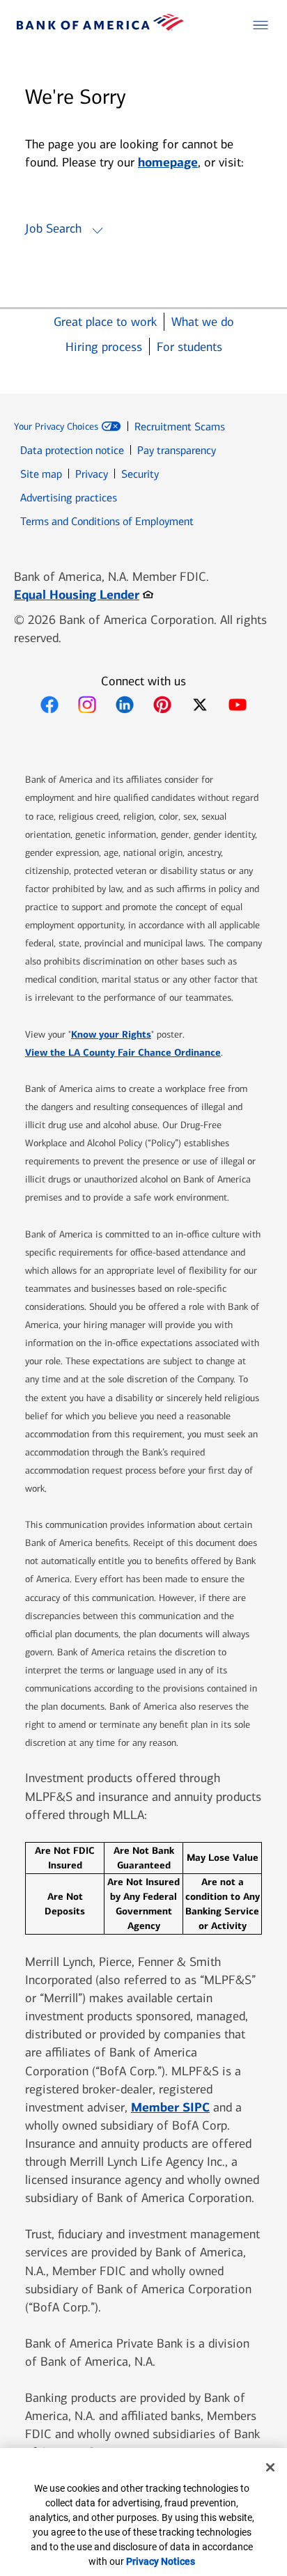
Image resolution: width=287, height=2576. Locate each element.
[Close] (270, 2467)
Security (140, 474)
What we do (203, 322)
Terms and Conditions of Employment (107, 521)
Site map (41, 474)
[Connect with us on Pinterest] (162, 705)
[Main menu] (261, 25)
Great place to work (105, 322)
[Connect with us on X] (200, 705)
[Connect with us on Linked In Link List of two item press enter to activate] (125, 705)
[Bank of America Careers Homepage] (100, 27)
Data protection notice (72, 450)
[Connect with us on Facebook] (49, 705)
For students (189, 347)
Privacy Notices (161, 2561)
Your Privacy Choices (56, 427)
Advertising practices (69, 498)
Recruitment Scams (180, 427)
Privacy (92, 474)
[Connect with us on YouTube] (238, 705)
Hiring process (104, 347)
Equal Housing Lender (84, 594)
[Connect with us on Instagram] (87, 705)
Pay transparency (177, 450)
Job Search (53, 228)
